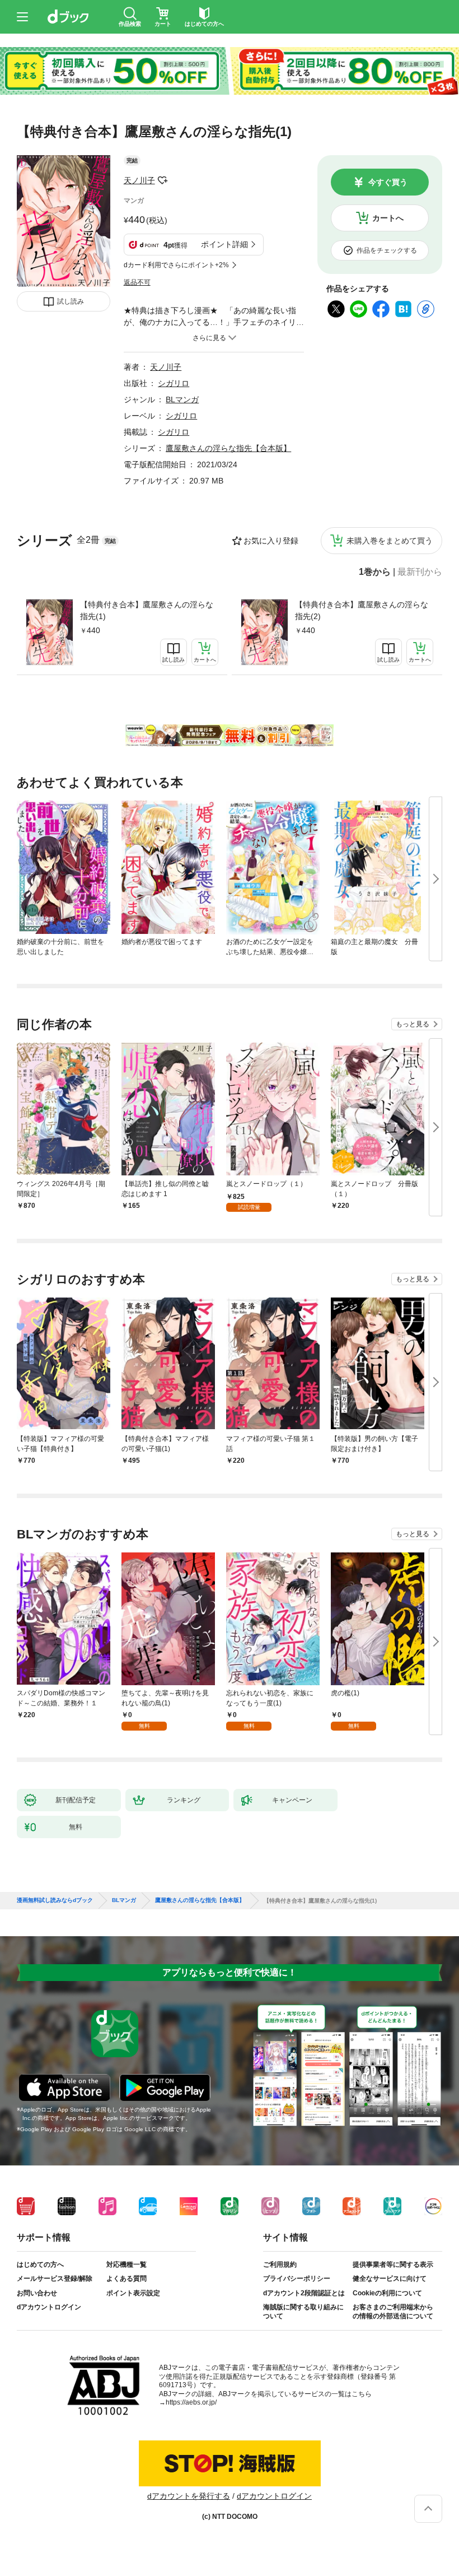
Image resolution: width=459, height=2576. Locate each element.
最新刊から (420, 572)
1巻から (375, 572)
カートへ (388, 218)
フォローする (163, 180)
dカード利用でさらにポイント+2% (176, 265)
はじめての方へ (40, 2265)
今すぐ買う (388, 182)
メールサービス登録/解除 (55, 2279)
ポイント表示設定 (133, 2293)
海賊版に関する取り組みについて (303, 2312)
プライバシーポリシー (297, 2279)
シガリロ (174, 383)
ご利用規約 (280, 2265)
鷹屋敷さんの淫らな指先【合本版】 (228, 448)
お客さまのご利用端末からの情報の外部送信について (393, 2312)
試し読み (71, 301)
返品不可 (137, 282)
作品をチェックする (387, 250)
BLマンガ (182, 399)
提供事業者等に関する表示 (393, 2265)
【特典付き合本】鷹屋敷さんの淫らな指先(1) (147, 610)
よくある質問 (127, 2279)
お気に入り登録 (271, 541)
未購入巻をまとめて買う (390, 541)
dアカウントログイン (49, 2307)
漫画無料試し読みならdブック (55, 1900)
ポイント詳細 (224, 244)
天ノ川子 (139, 180)
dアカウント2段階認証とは (304, 2293)
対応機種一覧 (127, 2265)
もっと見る (413, 1024)
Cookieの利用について (387, 2293)
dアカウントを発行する (189, 2496)
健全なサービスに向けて (390, 2279)
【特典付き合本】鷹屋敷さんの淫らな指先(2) (362, 610)
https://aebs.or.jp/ (191, 2402)
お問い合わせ (37, 2293)
